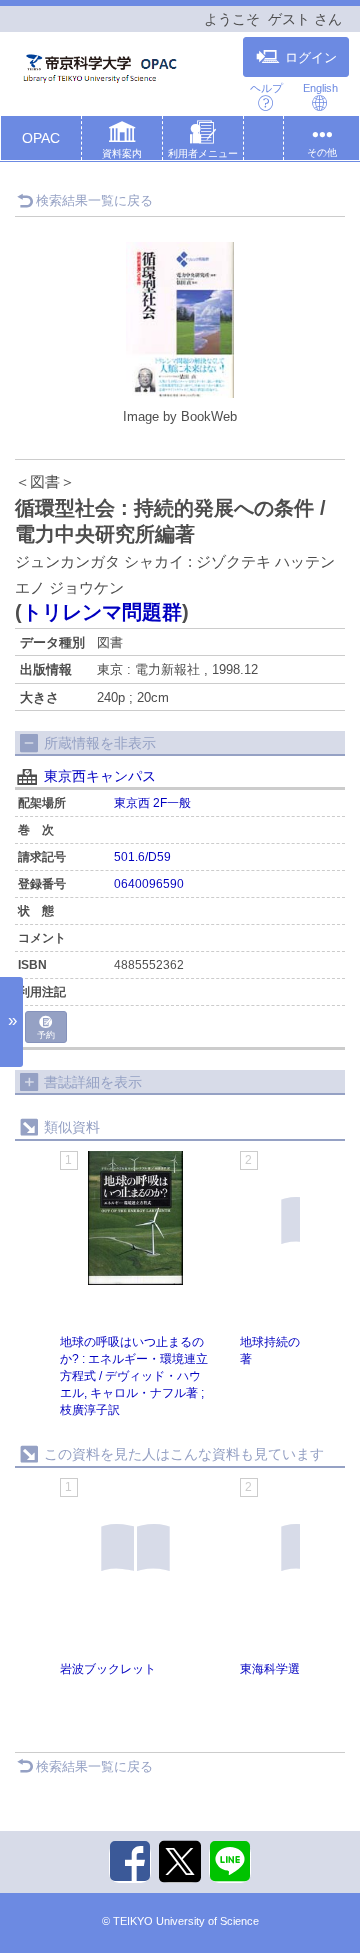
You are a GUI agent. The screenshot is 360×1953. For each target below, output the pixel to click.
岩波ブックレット (108, 1669)
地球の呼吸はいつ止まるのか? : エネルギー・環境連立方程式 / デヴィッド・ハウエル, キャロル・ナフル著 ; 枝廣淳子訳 (134, 1376)
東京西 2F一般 (152, 803)
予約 (46, 1035)
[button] (122, 142)
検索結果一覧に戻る (94, 200)
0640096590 (149, 884)
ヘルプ (266, 88)
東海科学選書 (276, 1669)
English (320, 88)
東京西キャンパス (100, 776)
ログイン (311, 58)
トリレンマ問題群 (102, 612)
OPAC (41, 138)
